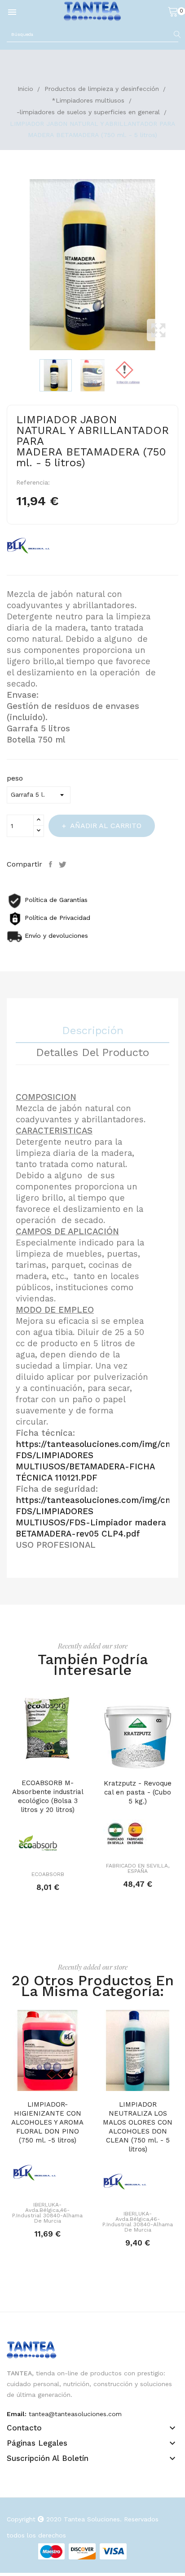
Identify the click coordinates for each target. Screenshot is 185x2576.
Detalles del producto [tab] (92, 1053)
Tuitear (64, 864)
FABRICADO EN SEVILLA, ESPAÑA (138, 1868)
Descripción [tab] (93, 1031)
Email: (17, 2414)
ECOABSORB (48, 1874)
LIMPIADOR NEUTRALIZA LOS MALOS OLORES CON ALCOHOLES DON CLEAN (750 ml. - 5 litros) (138, 2127)
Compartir (52, 864)
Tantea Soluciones (92, 2519)
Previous (4, 265)
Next (181, 265)
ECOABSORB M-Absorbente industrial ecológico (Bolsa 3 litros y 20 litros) (48, 1796)
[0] (173, 11)
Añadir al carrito (106, 826)
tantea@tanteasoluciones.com (75, 2414)
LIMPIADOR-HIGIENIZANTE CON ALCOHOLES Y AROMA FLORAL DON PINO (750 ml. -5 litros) (47, 2122)
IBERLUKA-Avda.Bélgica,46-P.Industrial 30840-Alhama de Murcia (47, 2213)
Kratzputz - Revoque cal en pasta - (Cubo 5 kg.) (138, 1792)
